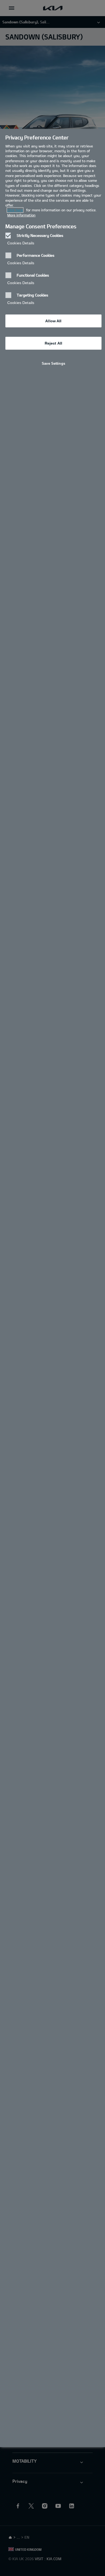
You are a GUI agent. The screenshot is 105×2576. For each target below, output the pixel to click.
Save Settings (53, 363)
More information (21, 215)
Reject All (53, 343)
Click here (15, 210)
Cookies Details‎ (21, 243)
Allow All (53, 321)
